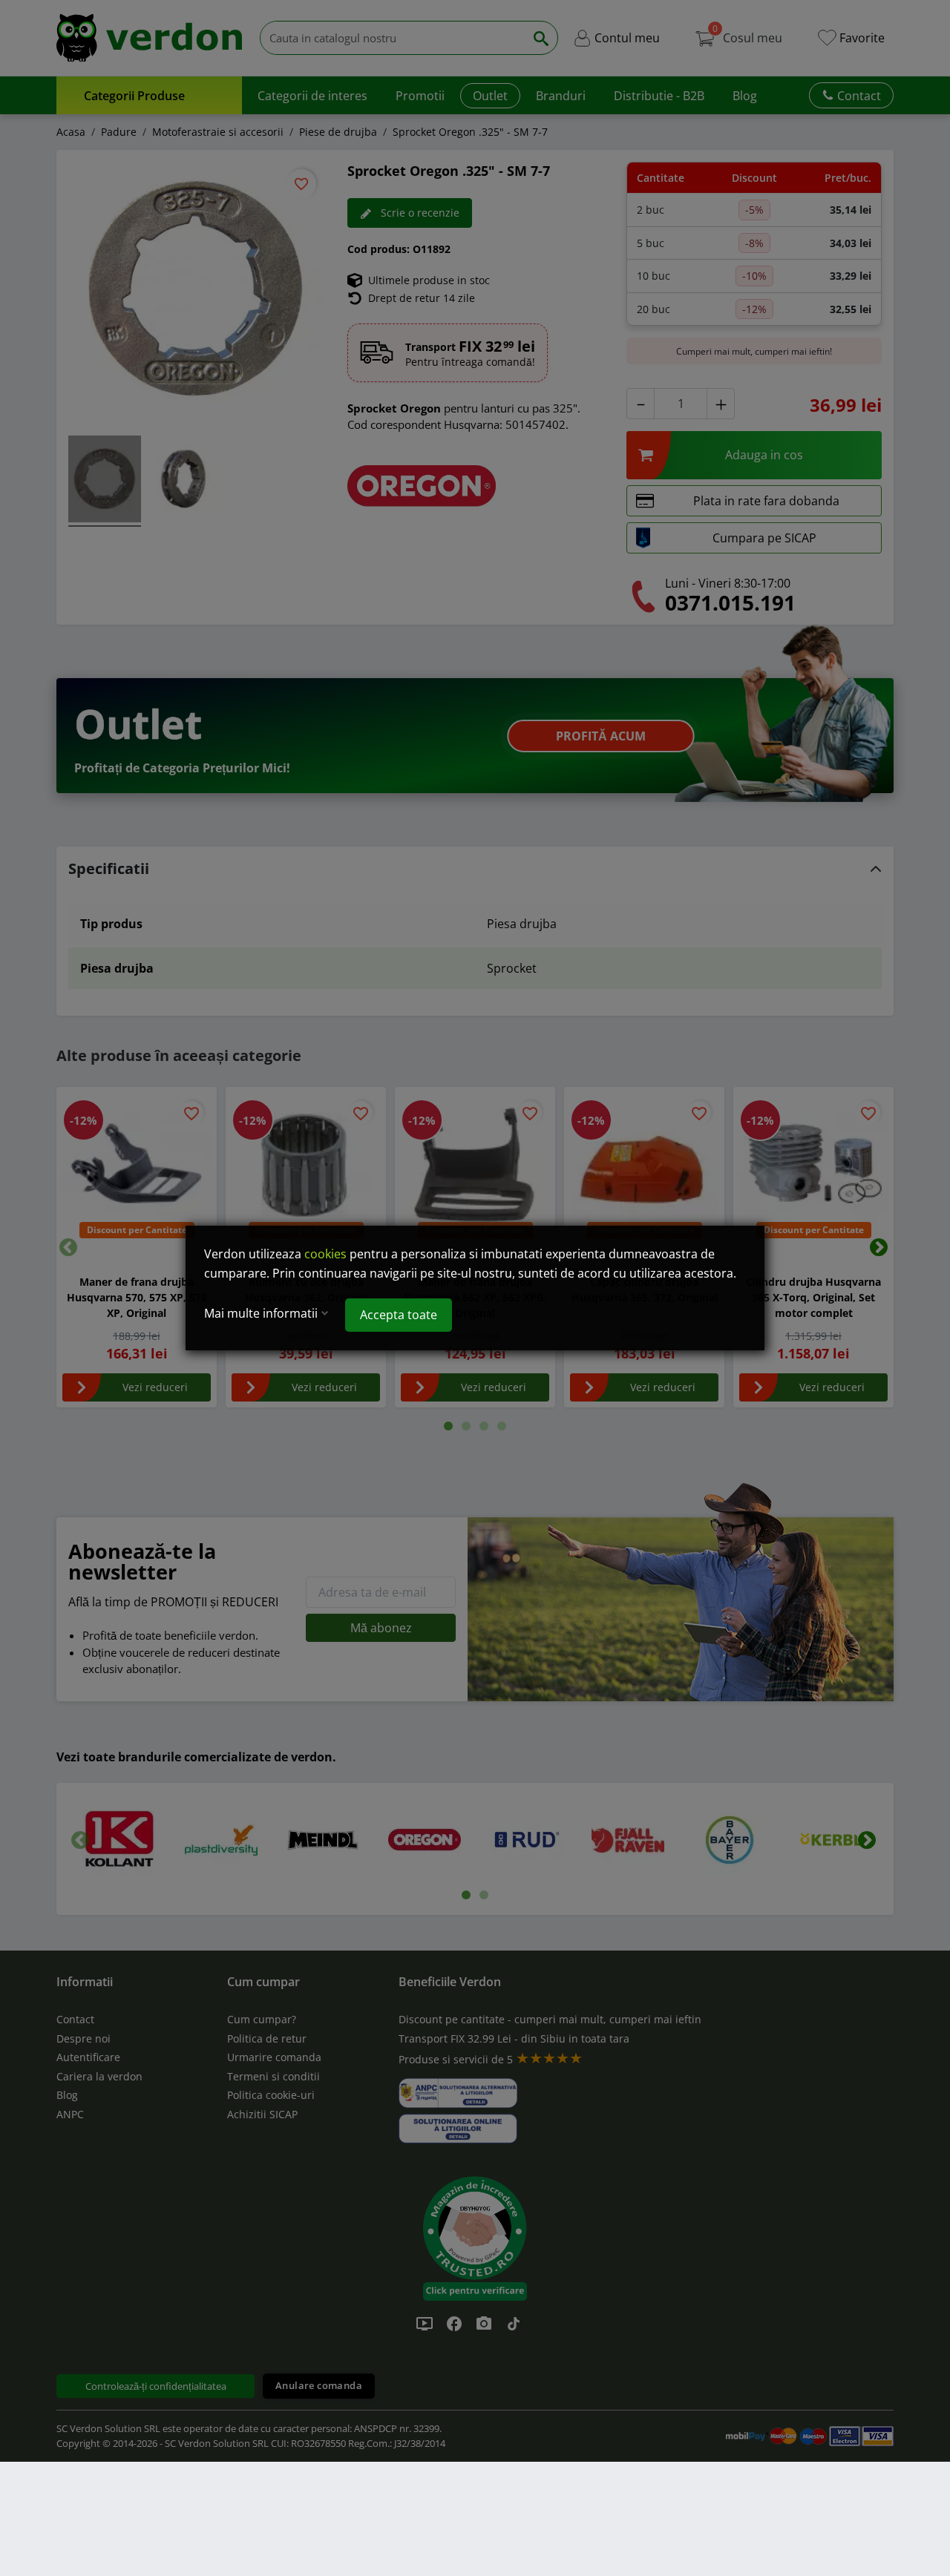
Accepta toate (399, 1315)
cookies (325, 1254)
